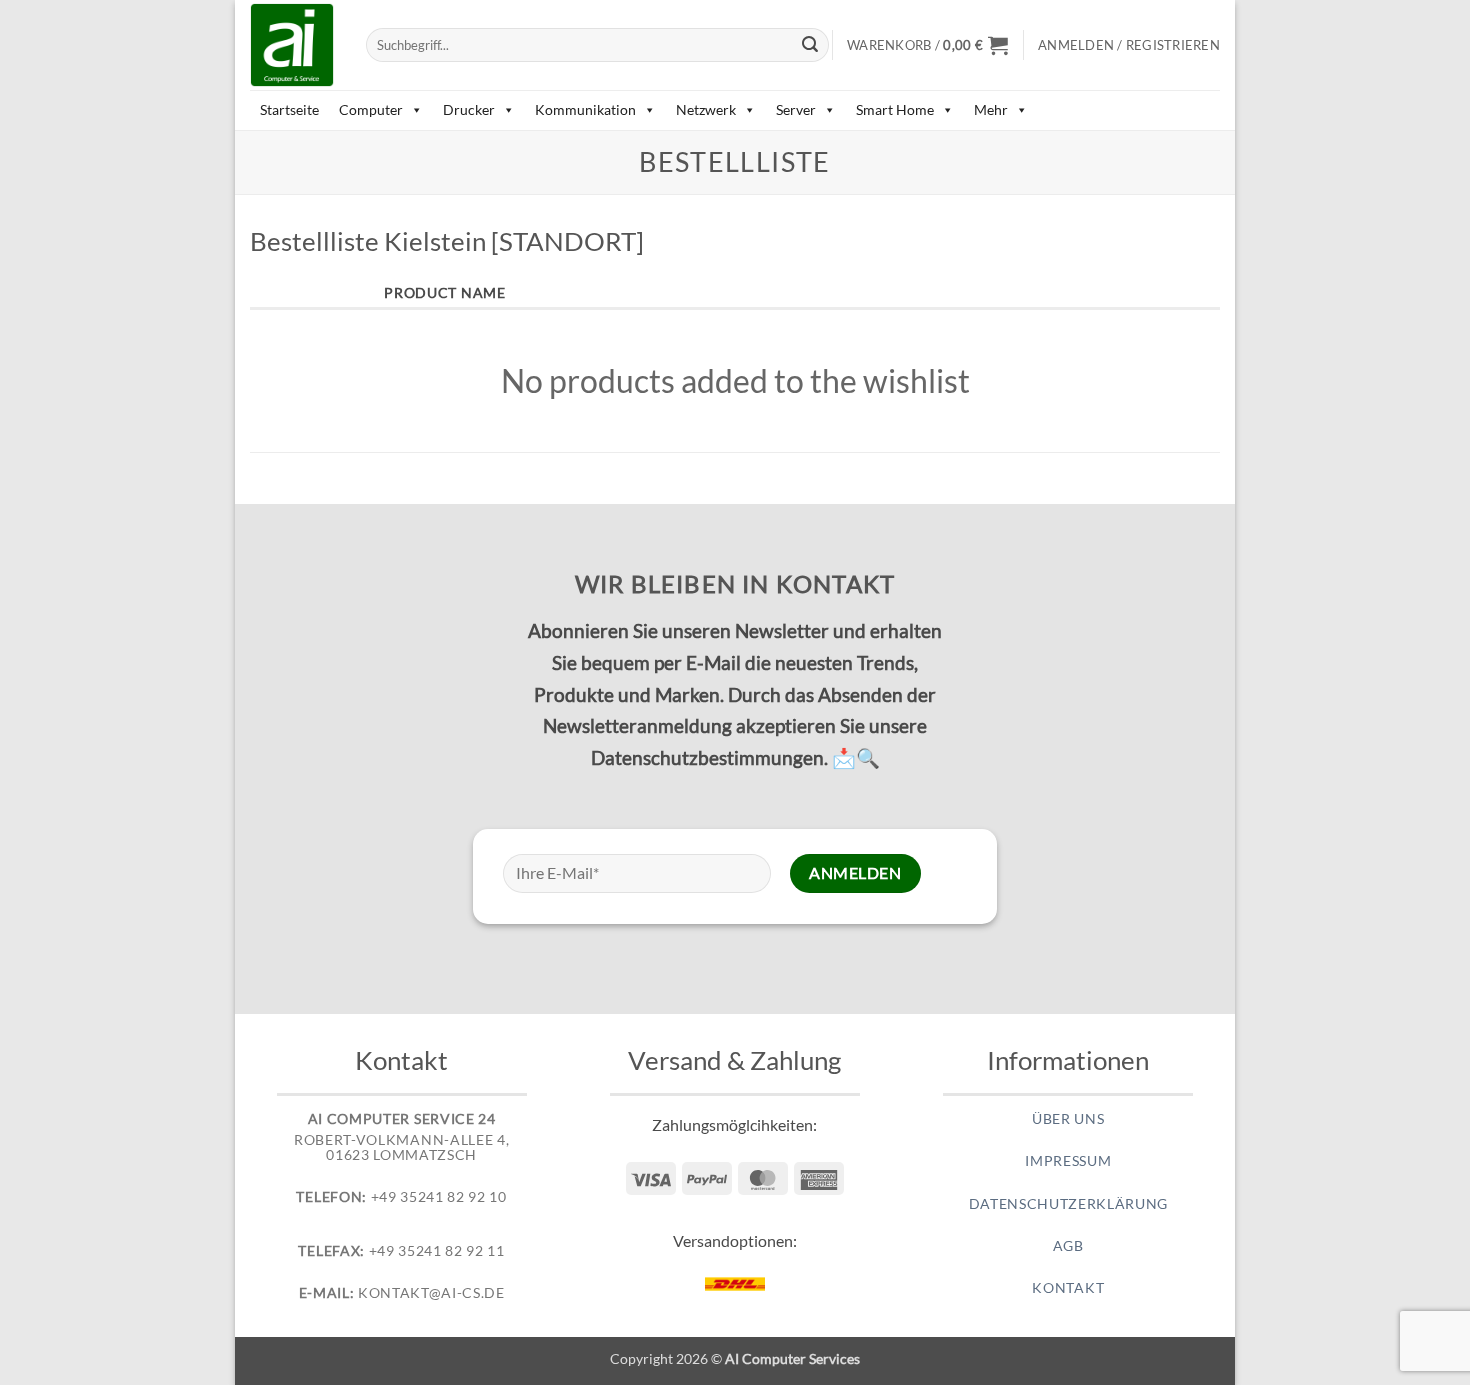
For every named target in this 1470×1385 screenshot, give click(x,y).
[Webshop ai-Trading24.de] (293, 45)
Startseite (289, 109)
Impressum (1068, 1161)
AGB (1068, 1246)
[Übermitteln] (811, 45)
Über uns (1068, 1119)
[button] (927, 45)
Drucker (469, 109)
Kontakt (1068, 1288)
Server (796, 109)
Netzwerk (706, 109)
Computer (371, 109)
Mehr (991, 109)
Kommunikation (585, 109)
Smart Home (895, 109)
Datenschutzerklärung (1069, 1204)
